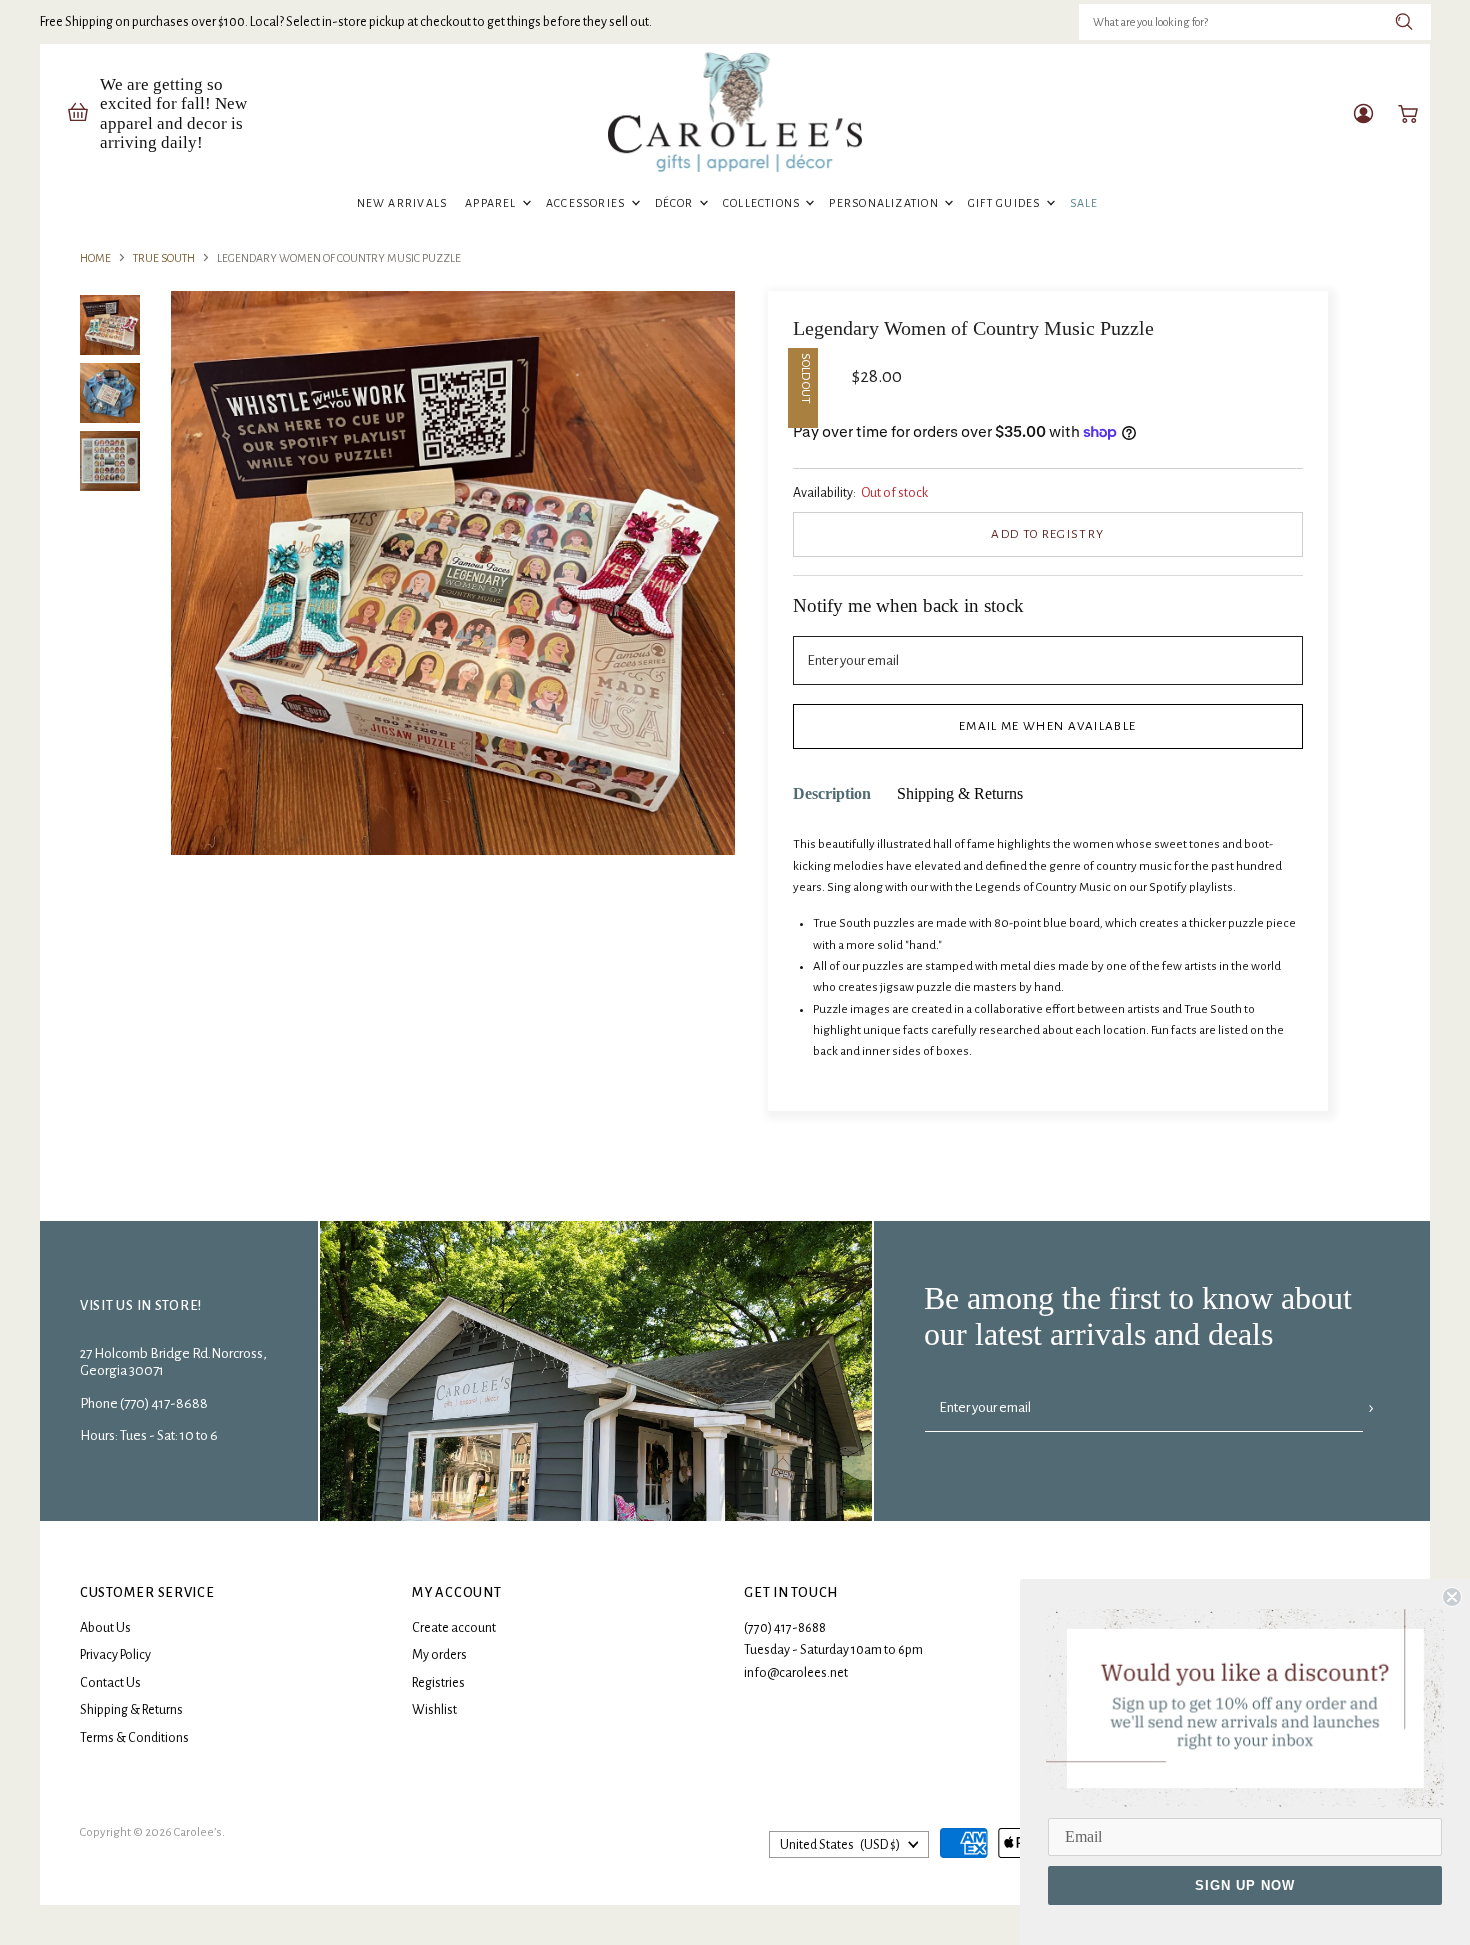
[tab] (832, 794)
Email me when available (1047, 726)
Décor (676, 203)
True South (164, 258)
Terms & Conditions (134, 1738)
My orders (439, 1655)
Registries (438, 1683)
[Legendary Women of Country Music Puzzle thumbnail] (110, 325)
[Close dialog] (1452, 1597)
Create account (454, 1628)
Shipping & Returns (131, 1710)
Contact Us (110, 1683)
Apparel (492, 203)
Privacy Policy (115, 1655)
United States (840, 1845)
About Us (105, 1628)
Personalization (885, 203)
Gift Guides (1006, 203)
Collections (763, 203)
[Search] (1404, 22)
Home (95, 258)
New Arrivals (402, 203)
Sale (1084, 203)
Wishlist (434, 1710)
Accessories (587, 203)
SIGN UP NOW (1245, 1885)
